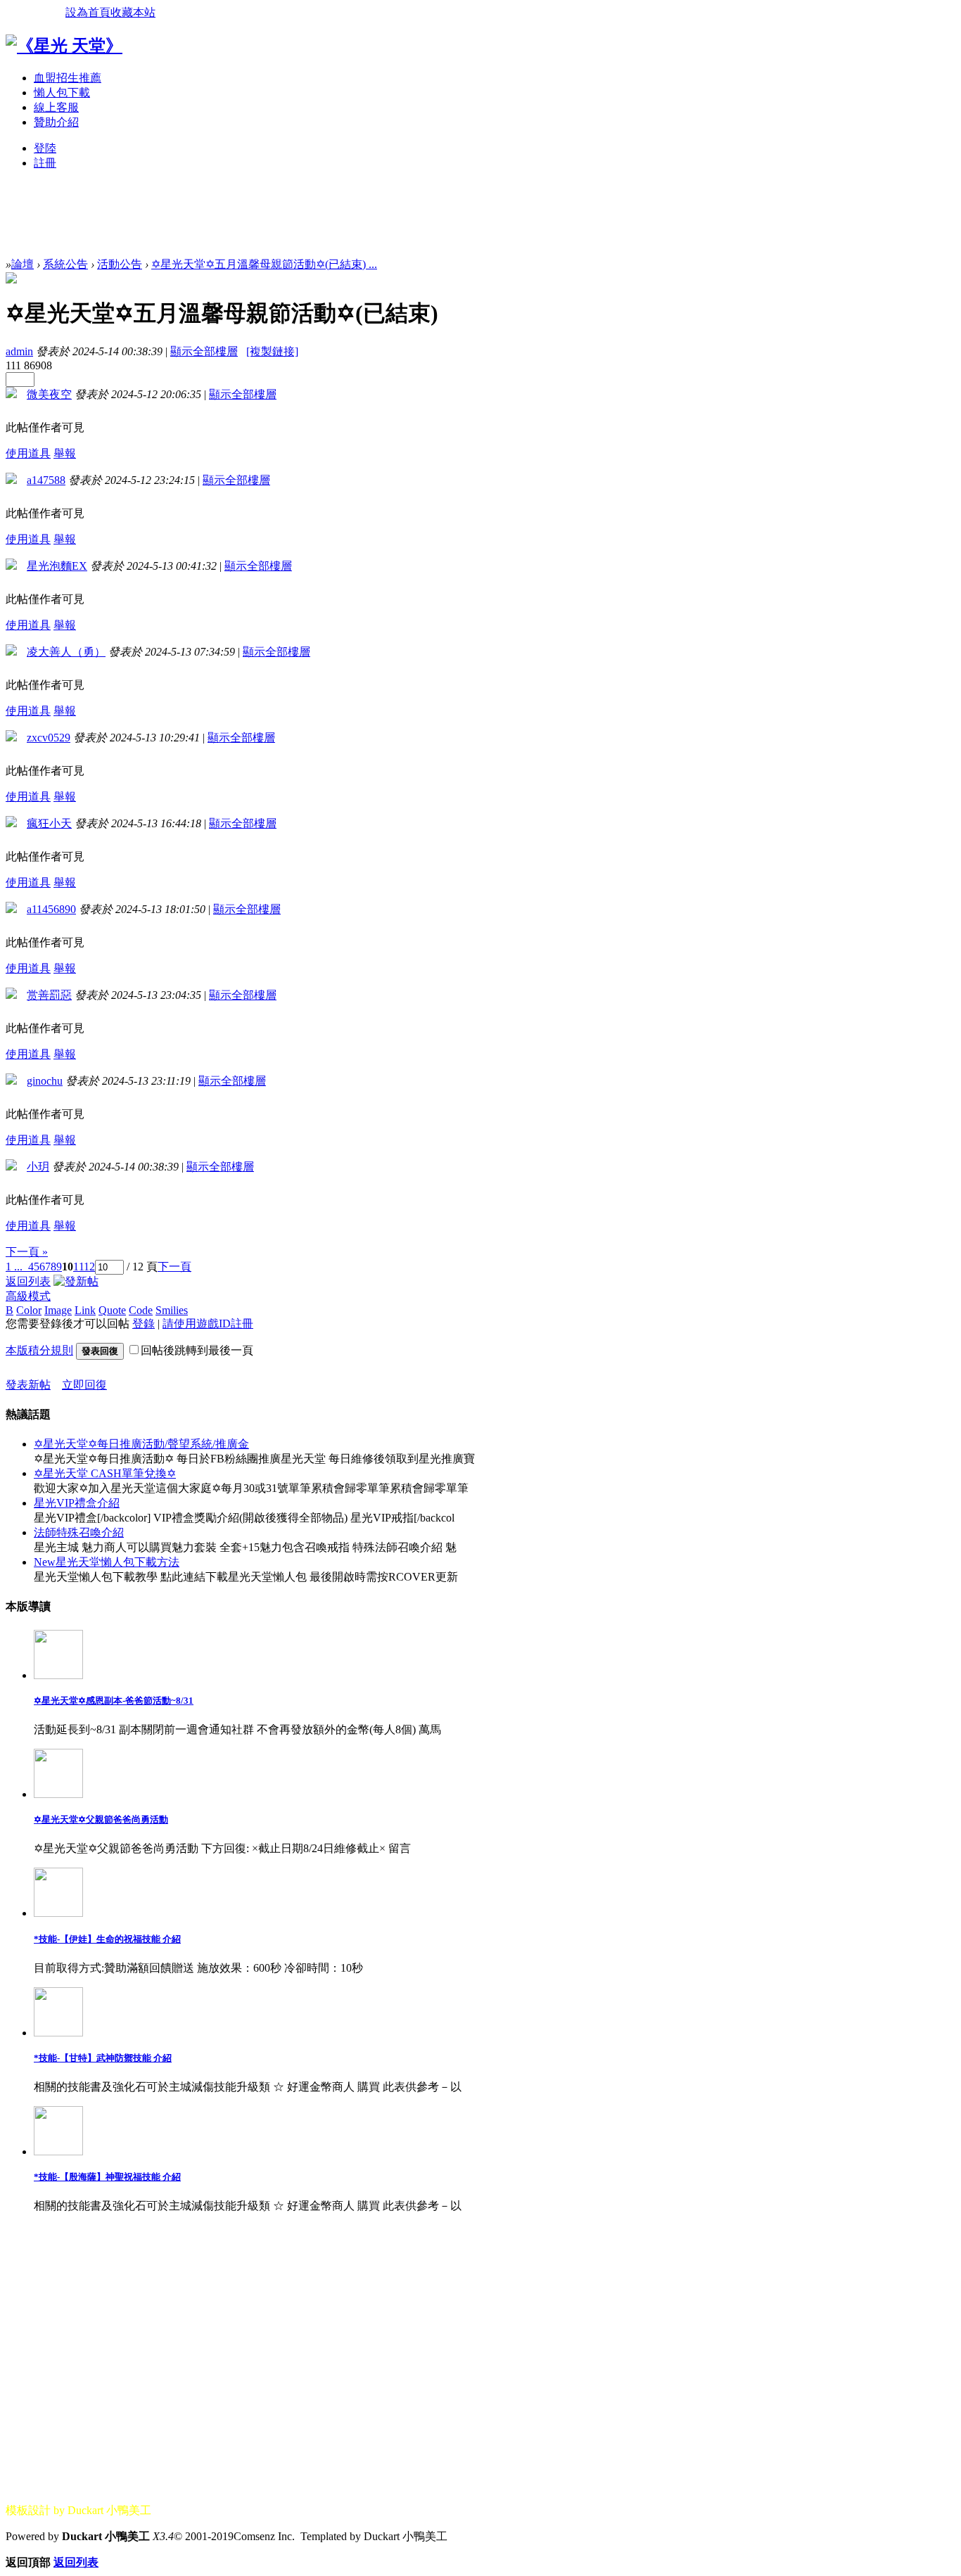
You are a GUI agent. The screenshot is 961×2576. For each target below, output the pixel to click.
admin (19, 351)
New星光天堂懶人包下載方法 (107, 1562)
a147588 (46, 480)
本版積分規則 (39, 1350)
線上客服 (56, 107)
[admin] (11, 280)
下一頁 (174, 1267)
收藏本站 (133, 12)
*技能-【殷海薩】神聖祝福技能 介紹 (107, 2177)
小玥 (38, 1167)
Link (85, 1310)
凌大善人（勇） (66, 652)
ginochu (45, 1081)
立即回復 (84, 1385)
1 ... (14, 1267)
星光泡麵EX (57, 566)
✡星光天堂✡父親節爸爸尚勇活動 (101, 1819)
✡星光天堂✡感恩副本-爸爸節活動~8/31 (114, 1701)
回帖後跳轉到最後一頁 (197, 1350)
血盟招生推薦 (68, 78)
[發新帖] (76, 1281)
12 (89, 1267)
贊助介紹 (56, 122)
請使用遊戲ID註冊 (208, 1324)
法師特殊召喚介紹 (79, 1532)
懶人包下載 (62, 93)
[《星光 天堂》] (64, 46)
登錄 (144, 1324)
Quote (112, 1310)
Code (141, 1310)
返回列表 (28, 1281)
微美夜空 (49, 394)
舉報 (65, 453)
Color (29, 1310)
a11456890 (51, 909)
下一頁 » (27, 1252)
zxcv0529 (49, 738)
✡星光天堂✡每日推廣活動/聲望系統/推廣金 (141, 1444)
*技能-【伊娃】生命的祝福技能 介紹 (107, 1939)
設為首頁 (88, 12)
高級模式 (28, 1296)
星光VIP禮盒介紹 (77, 1503)
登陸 (45, 148)
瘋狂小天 (49, 823)
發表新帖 (28, 1385)
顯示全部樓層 (204, 351)
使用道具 (28, 453)
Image (58, 1310)
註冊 (45, 163)
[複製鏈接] (272, 351)
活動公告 (120, 264)
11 (78, 1267)
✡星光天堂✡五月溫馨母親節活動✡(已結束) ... (264, 264)
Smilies (172, 1310)
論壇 (23, 264)
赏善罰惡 (49, 995)
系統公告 (65, 264)
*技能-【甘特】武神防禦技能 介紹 (103, 2058)
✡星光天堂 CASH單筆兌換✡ (105, 1473)
